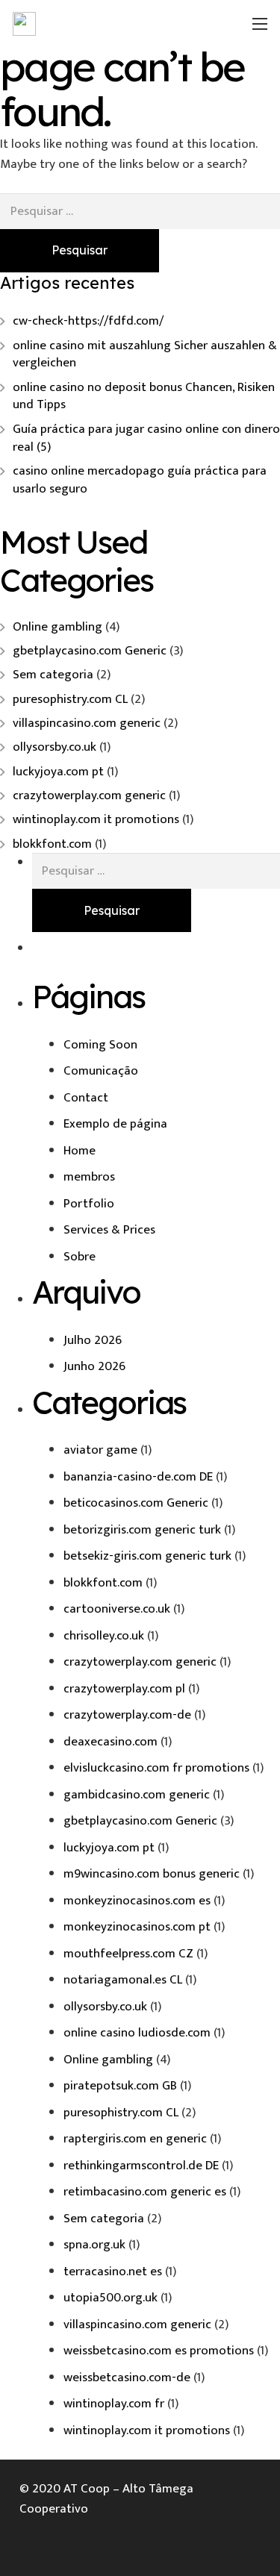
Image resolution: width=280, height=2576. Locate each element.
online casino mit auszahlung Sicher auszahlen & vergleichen (145, 354)
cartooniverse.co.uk (117, 1609)
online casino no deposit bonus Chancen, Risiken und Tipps (144, 396)
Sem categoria (53, 675)
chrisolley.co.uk (104, 1636)
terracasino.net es (113, 2272)
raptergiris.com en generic (135, 2139)
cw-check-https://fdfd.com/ (88, 321)
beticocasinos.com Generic (136, 1503)
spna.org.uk (94, 2245)
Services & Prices (109, 1230)
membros (89, 1177)
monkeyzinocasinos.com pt (137, 1927)
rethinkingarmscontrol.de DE (141, 2166)
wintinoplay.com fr (114, 2404)
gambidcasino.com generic (137, 1795)
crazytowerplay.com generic (89, 795)
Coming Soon (100, 1045)
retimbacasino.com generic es (145, 2192)
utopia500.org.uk (111, 2298)
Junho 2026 (94, 1366)
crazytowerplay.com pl (124, 1689)
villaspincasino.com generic (87, 723)
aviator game (100, 1450)
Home (80, 1151)
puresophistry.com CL (70, 699)
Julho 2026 (93, 1340)
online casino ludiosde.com (137, 2033)
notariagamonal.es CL (123, 1980)
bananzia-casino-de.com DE (138, 1477)
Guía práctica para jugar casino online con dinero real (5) (146, 438)
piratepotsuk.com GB (120, 2086)
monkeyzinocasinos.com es (137, 1901)
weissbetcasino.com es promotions (159, 2351)
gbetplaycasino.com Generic (90, 651)
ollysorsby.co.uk (55, 747)
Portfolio (89, 1204)
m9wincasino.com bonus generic (152, 1874)
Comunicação (101, 1071)
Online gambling (57, 627)
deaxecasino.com (111, 1742)
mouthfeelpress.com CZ (128, 1954)
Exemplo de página (115, 1124)
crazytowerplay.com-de (127, 1715)
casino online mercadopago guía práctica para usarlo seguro (140, 480)
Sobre (80, 1257)
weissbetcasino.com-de (127, 2378)
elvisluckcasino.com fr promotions (156, 1768)
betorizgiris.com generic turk (142, 1530)
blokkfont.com (52, 844)
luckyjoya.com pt (58, 772)
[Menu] (260, 24)
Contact (86, 1098)
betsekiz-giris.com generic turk (147, 1556)
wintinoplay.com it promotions (96, 819)
